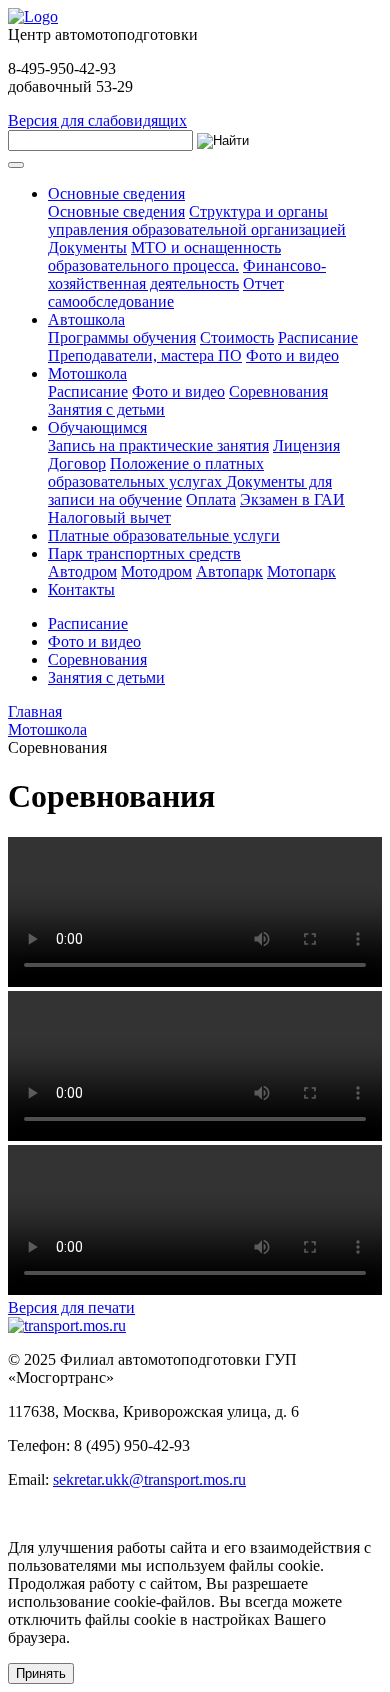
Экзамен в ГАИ (292, 499)
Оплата (211, 499)
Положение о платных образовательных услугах (156, 472)
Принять (41, 1673)
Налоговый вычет (109, 517)
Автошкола (86, 319)
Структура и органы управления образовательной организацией (197, 220)
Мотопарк (301, 571)
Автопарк (229, 571)
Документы (87, 247)
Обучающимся (97, 427)
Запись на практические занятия (158, 445)
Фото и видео (292, 355)
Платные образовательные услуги (164, 535)
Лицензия (306, 445)
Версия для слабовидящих (97, 120)
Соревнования (278, 391)
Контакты (81, 589)
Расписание (318, 337)
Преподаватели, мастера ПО (145, 355)
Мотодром (156, 571)
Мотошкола (87, 373)
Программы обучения (122, 337)
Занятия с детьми (106, 409)
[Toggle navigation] (16, 165)
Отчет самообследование (166, 292)
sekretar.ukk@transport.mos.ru (149, 1479)
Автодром (82, 571)
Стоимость (237, 337)
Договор (77, 463)
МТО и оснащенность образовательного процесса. (164, 256)
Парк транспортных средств (144, 553)
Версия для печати (71, 1307)
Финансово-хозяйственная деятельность (187, 274)
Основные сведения (116, 193)
